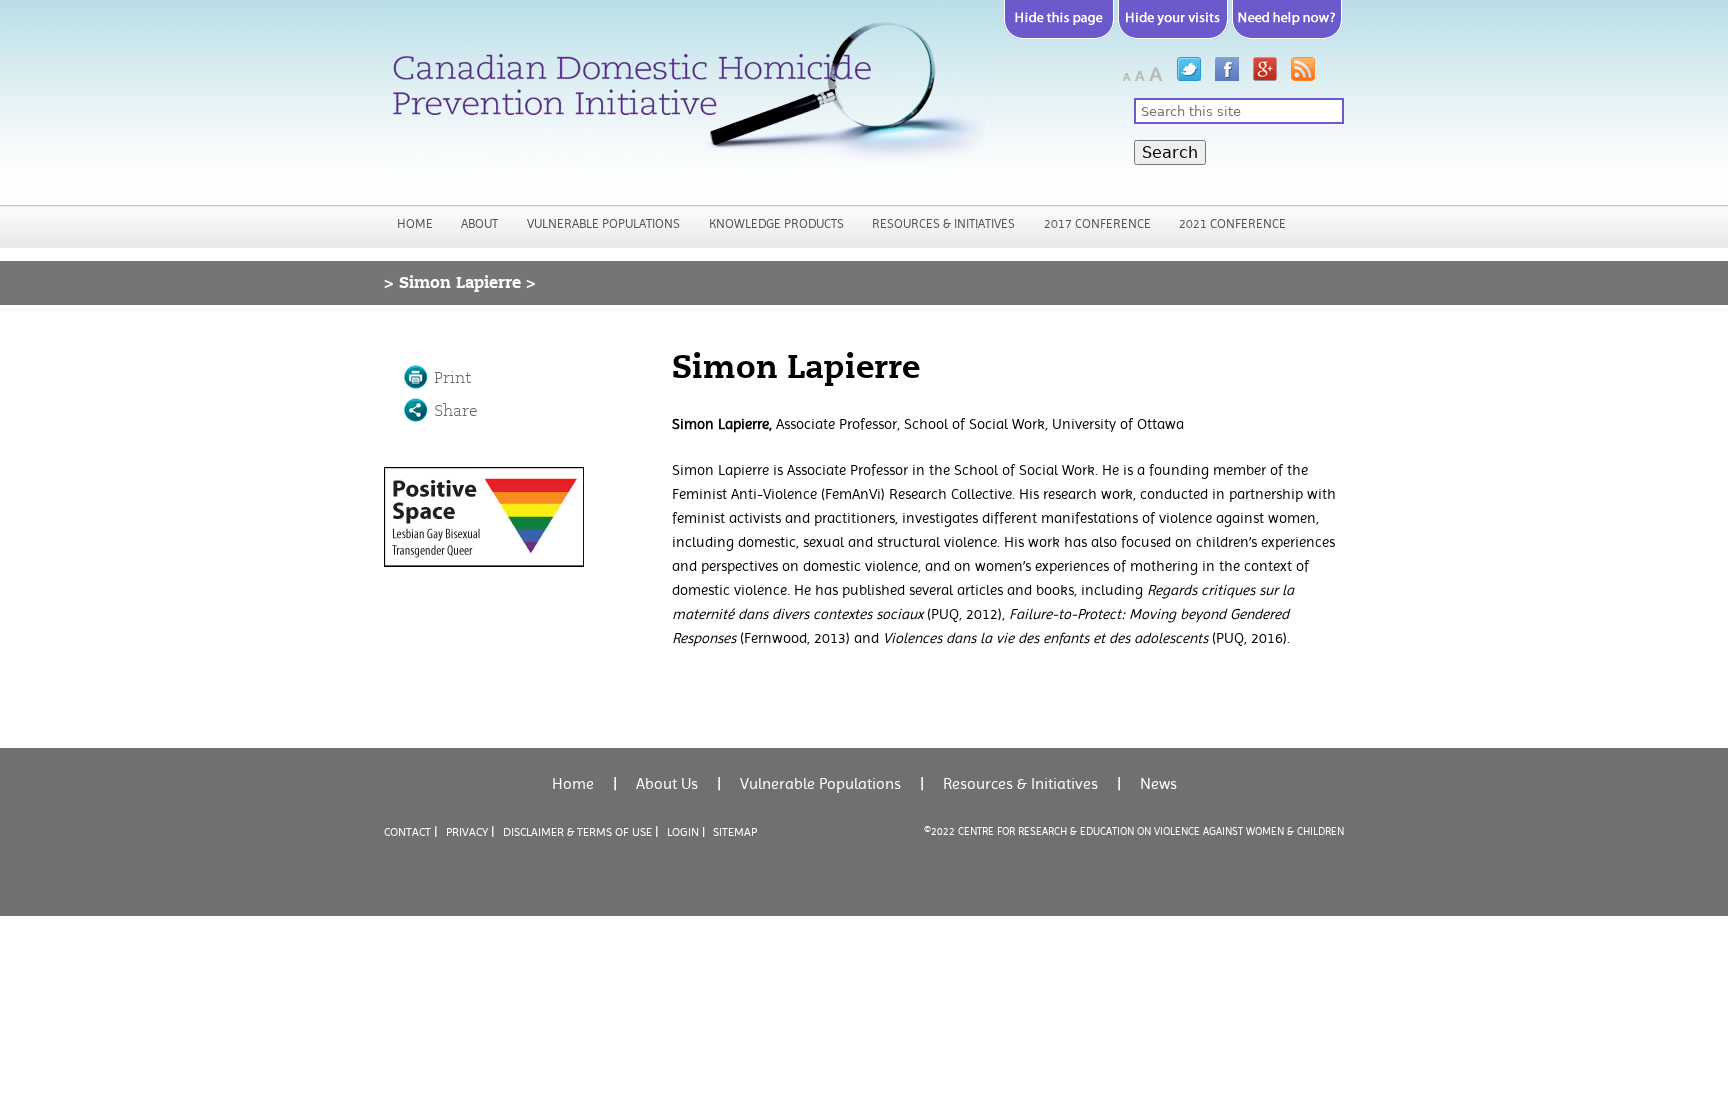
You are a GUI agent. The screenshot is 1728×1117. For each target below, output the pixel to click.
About (479, 223)
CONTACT (407, 832)
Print (452, 378)
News (1158, 783)
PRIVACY (467, 832)
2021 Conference (1232, 223)
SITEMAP (735, 832)
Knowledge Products (776, 223)
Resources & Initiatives (943, 223)
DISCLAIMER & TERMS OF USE (577, 832)
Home (415, 223)
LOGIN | (686, 832)
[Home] (684, 99)
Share (456, 411)
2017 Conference (1097, 223)
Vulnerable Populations (603, 223)
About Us (667, 783)
